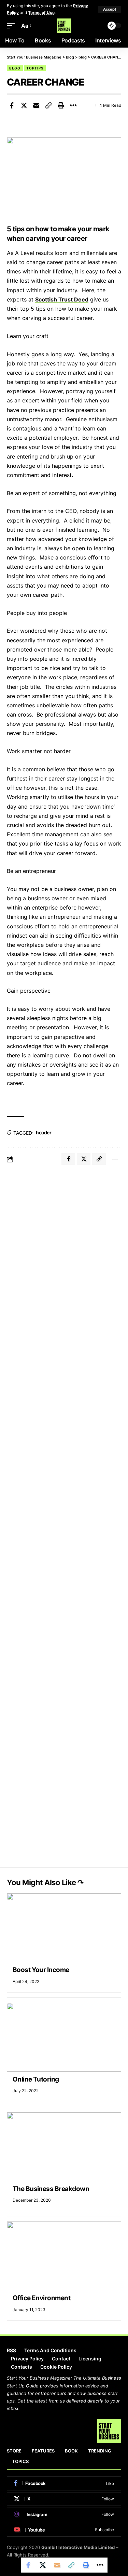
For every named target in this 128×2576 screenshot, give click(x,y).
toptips (35, 68)
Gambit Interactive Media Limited (78, 2547)
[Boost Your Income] (64, 1928)
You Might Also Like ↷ (45, 1882)
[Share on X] (24, 105)
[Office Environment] (64, 2256)
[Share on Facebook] (12, 105)
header (44, 1132)
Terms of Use (41, 12)
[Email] (36, 105)
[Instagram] (64, 2514)
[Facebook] (64, 2483)
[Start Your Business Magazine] (64, 26)
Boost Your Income (41, 1970)
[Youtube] (64, 2530)
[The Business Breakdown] (64, 2147)
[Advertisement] (64, 1239)
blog (15, 68)
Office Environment (41, 2298)
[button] (110, 9)
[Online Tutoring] (64, 2037)
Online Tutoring (36, 2079)
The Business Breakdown (51, 2189)
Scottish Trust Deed (62, 299)
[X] (64, 2499)
